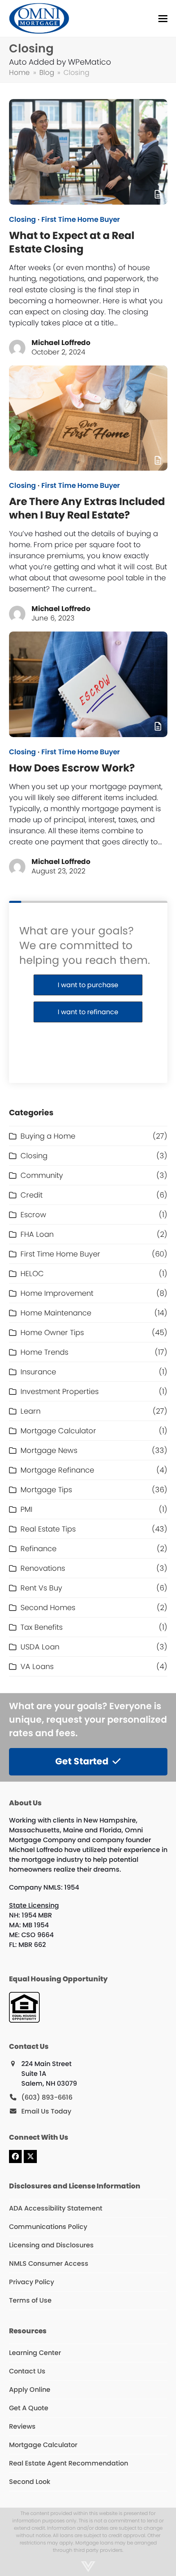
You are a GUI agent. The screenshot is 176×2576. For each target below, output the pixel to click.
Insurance (38, 1372)
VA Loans (37, 1666)
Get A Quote (29, 2408)
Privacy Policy (32, 2282)
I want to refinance (88, 1012)
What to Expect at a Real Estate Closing (72, 242)
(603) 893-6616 (47, 2097)
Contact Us (27, 2371)
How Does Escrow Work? (72, 768)
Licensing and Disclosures (51, 2245)
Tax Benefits (42, 1627)
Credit (32, 1195)
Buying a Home (48, 1136)
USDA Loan (40, 1647)
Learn (30, 1411)
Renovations (43, 1568)
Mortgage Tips (46, 1490)
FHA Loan (37, 1234)
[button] (163, 19)
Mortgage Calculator (58, 1431)
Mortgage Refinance (57, 1470)
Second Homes (48, 1607)
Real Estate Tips (48, 1529)
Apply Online (30, 2390)
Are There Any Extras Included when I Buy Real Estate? (87, 508)
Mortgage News (49, 1450)
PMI (26, 1509)
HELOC (32, 1273)
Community (42, 1175)
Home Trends (44, 1352)
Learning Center (35, 2353)
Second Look (30, 2482)
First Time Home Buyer (81, 220)
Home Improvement (57, 1293)
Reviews (22, 2426)
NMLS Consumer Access (49, 2264)
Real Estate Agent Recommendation (69, 2463)
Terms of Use (30, 2300)
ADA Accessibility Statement (56, 2208)
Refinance (38, 1549)
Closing (23, 220)
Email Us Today (46, 2111)
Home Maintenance (56, 1313)
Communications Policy (48, 2227)
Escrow (33, 1215)
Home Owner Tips (52, 1332)
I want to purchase (88, 985)
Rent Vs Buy (41, 1588)
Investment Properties (60, 1391)
